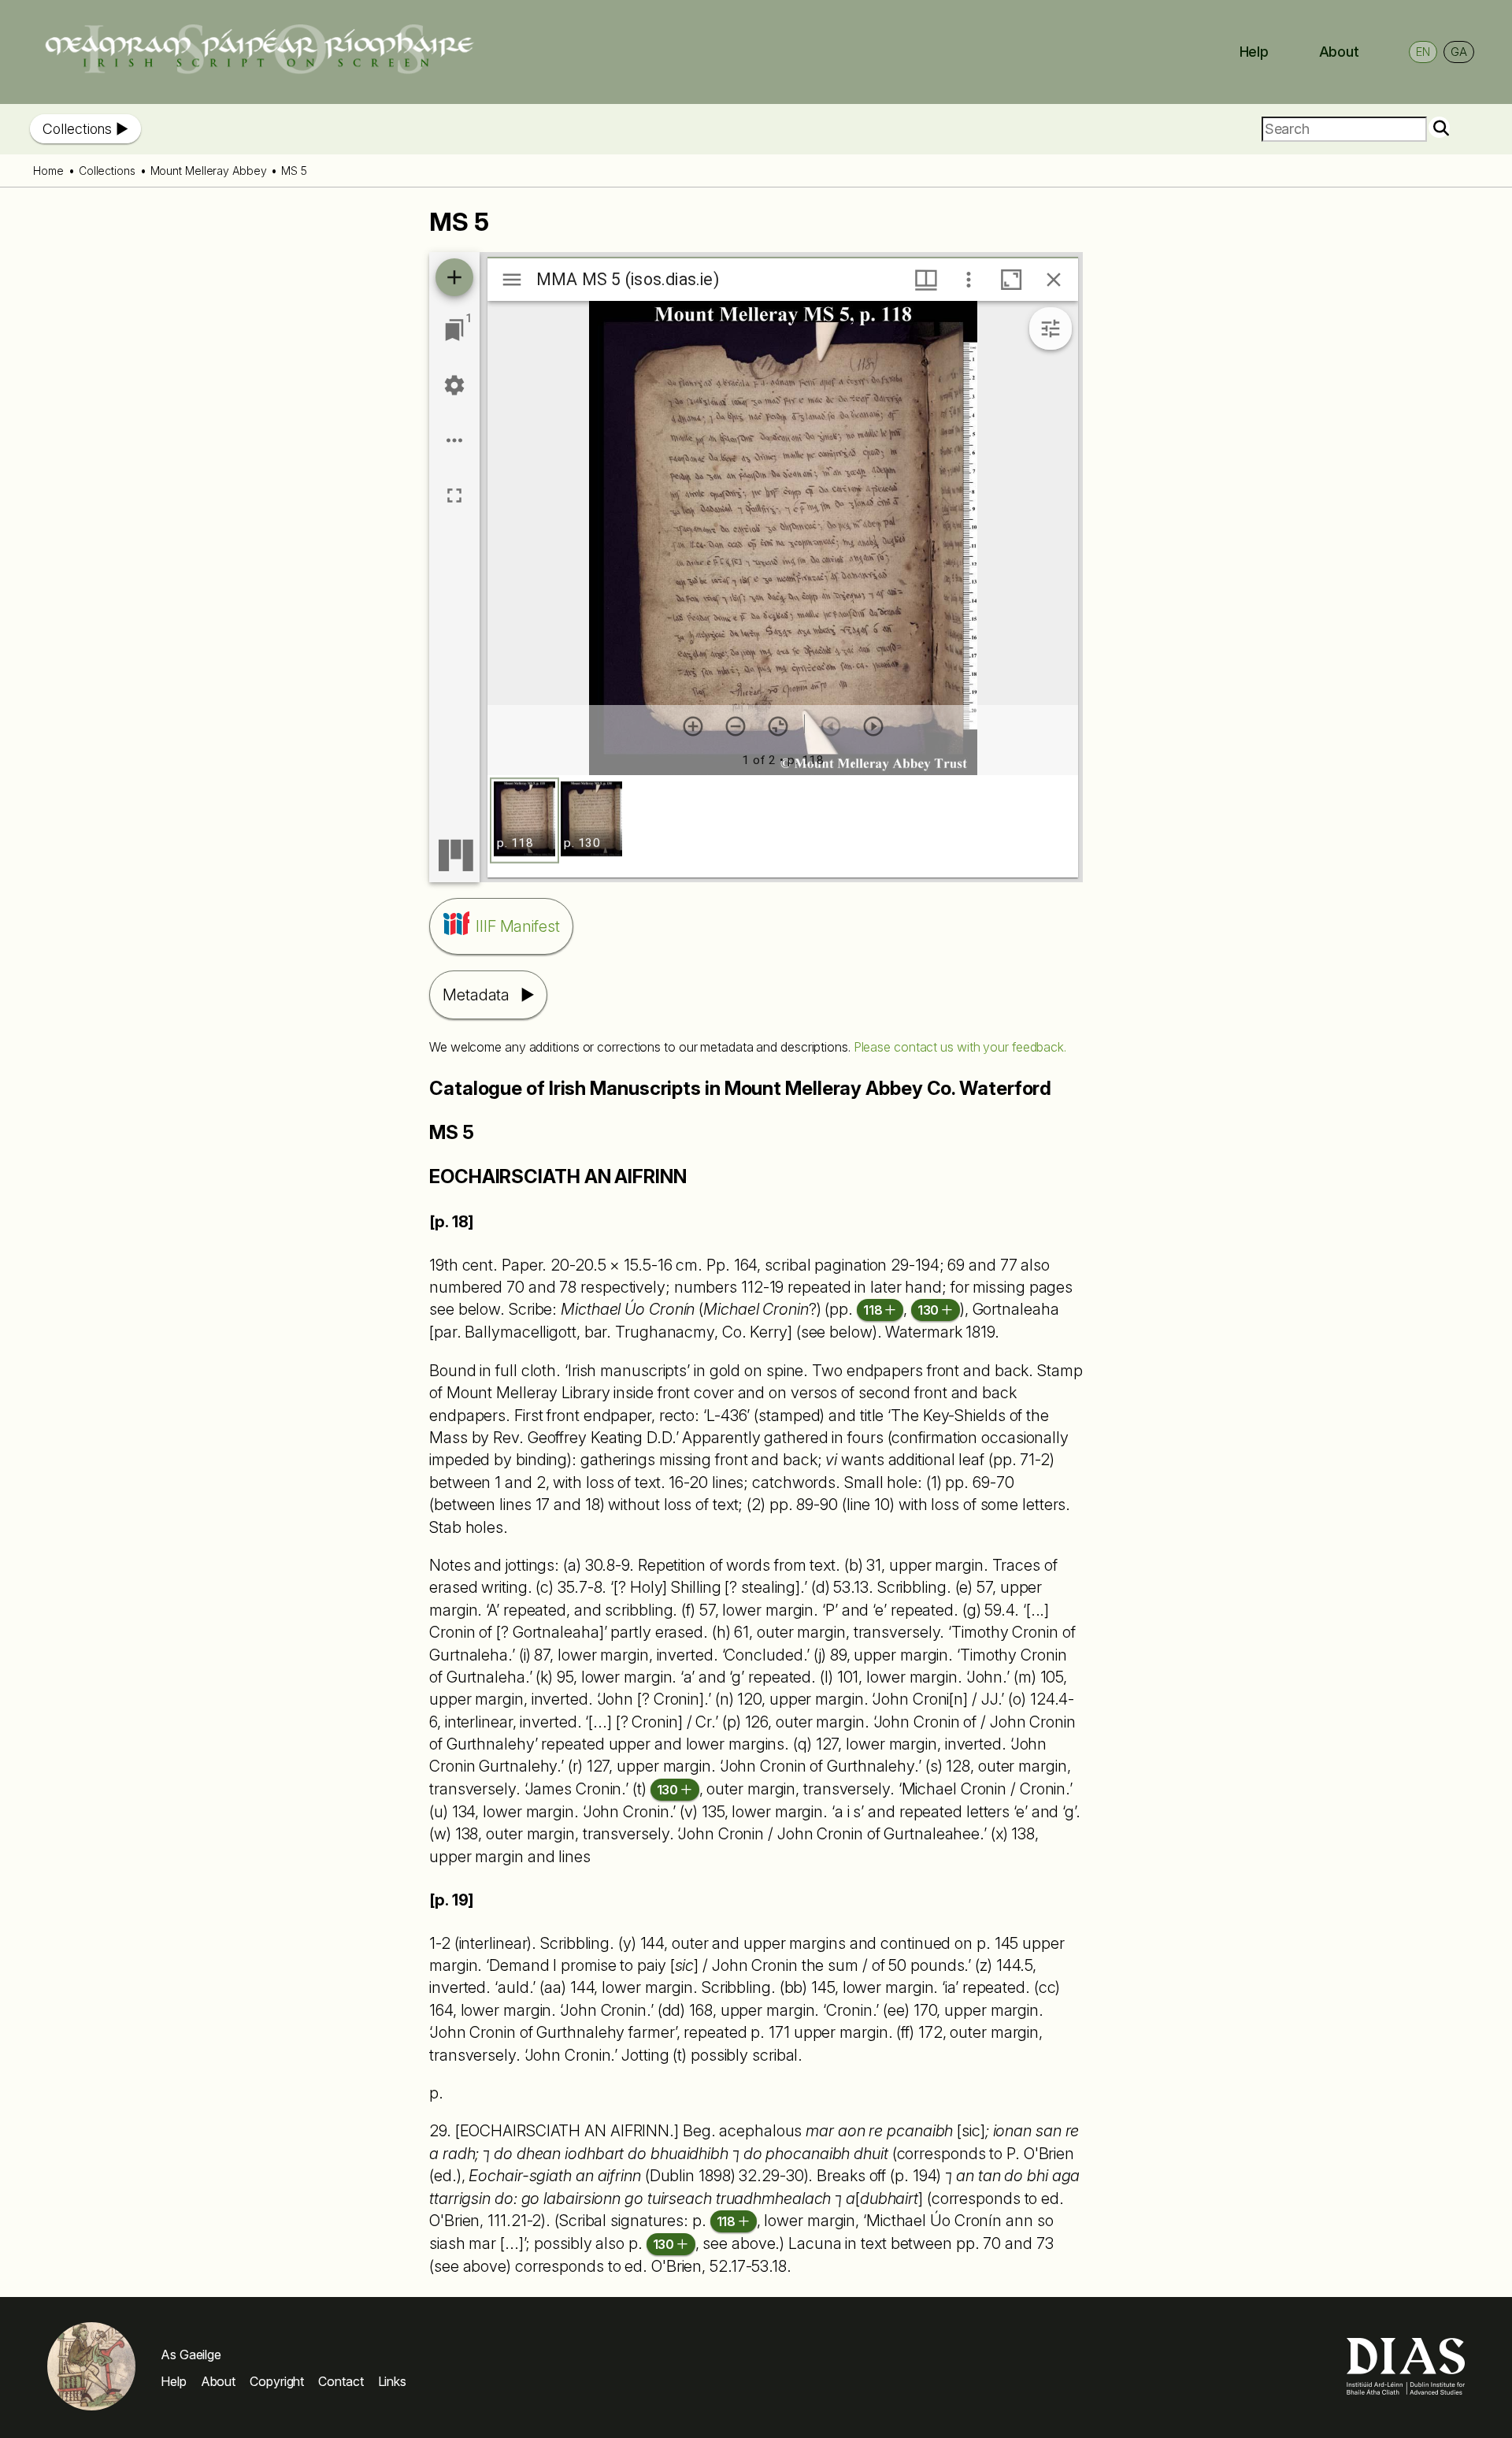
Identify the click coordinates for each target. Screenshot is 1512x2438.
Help (1254, 52)
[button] (524, 820)
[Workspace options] (454, 440)
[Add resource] (454, 277)
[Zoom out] (736, 726)
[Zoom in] (693, 726)
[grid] (783, 826)
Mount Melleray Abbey (209, 171)
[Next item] (873, 726)
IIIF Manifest (518, 926)
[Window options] (969, 280)
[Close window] (1054, 280)
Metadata (476, 995)
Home (48, 171)
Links (393, 2381)
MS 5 (294, 171)
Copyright (277, 2381)
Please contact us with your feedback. (960, 1047)
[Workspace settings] (454, 385)
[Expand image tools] (1051, 328)
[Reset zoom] (778, 726)
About (1340, 52)
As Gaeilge (191, 2355)
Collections (77, 129)
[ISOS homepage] (259, 70)
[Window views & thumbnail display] (926, 280)
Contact (341, 2381)
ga (1459, 52)
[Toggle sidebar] (512, 280)
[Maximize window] (1011, 280)
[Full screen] (454, 495)
